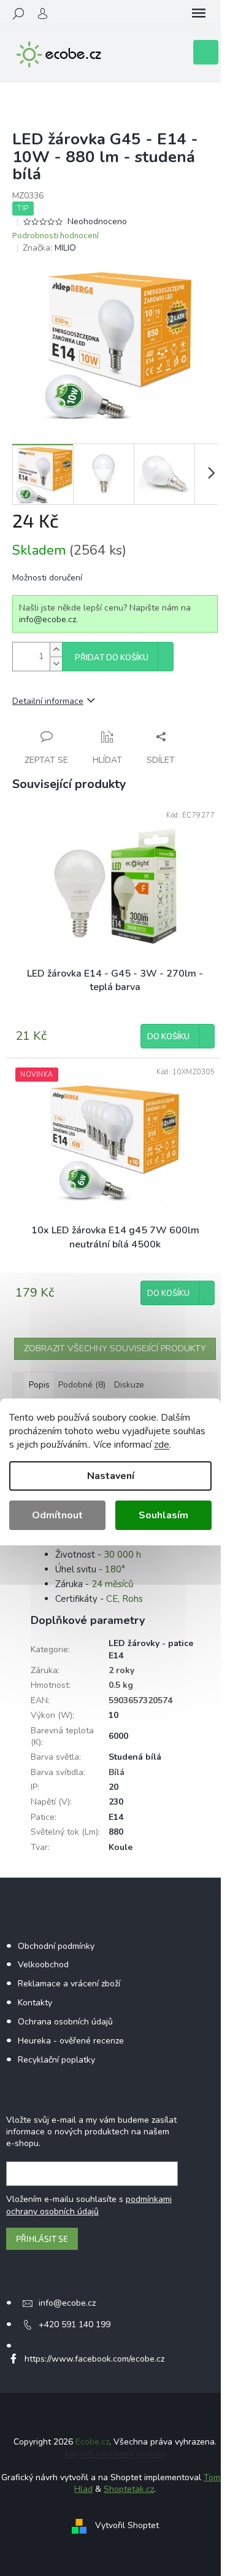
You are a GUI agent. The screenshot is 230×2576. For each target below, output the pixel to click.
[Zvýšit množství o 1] (56, 650)
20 (113, 1787)
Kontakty (35, 2003)
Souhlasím (163, 1515)
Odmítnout (57, 1515)
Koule (121, 1847)
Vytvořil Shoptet (127, 2525)
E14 (116, 1817)
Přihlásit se (42, 2238)
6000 (118, 1736)
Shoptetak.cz (129, 2489)
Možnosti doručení (47, 578)
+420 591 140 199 (75, 2324)
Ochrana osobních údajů (65, 2022)
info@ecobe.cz (48, 619)
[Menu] (199, 14)
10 (113, 1715)
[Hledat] (18, 14)
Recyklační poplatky (56, 2060)
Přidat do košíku (112, 658)
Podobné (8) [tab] (82, 1385)
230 (116, 1802)
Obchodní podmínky (56, 1946)
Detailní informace (48, 701)
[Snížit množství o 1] (56, 664)
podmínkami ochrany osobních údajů (89, 2205)
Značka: (49, 248)
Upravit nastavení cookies (115, 2453)
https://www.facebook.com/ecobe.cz (94, 2359)
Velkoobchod (43, 1965)
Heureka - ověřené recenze (71, 2041)
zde (162, 1445)
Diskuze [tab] (129, 1385)
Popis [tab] (39, 1385)
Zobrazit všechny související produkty (115, 1348)
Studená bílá (135, 1757)
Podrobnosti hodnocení (56, 236)
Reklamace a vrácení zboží (69, 1984)
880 (116, 1832)
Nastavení (111, 1476)
